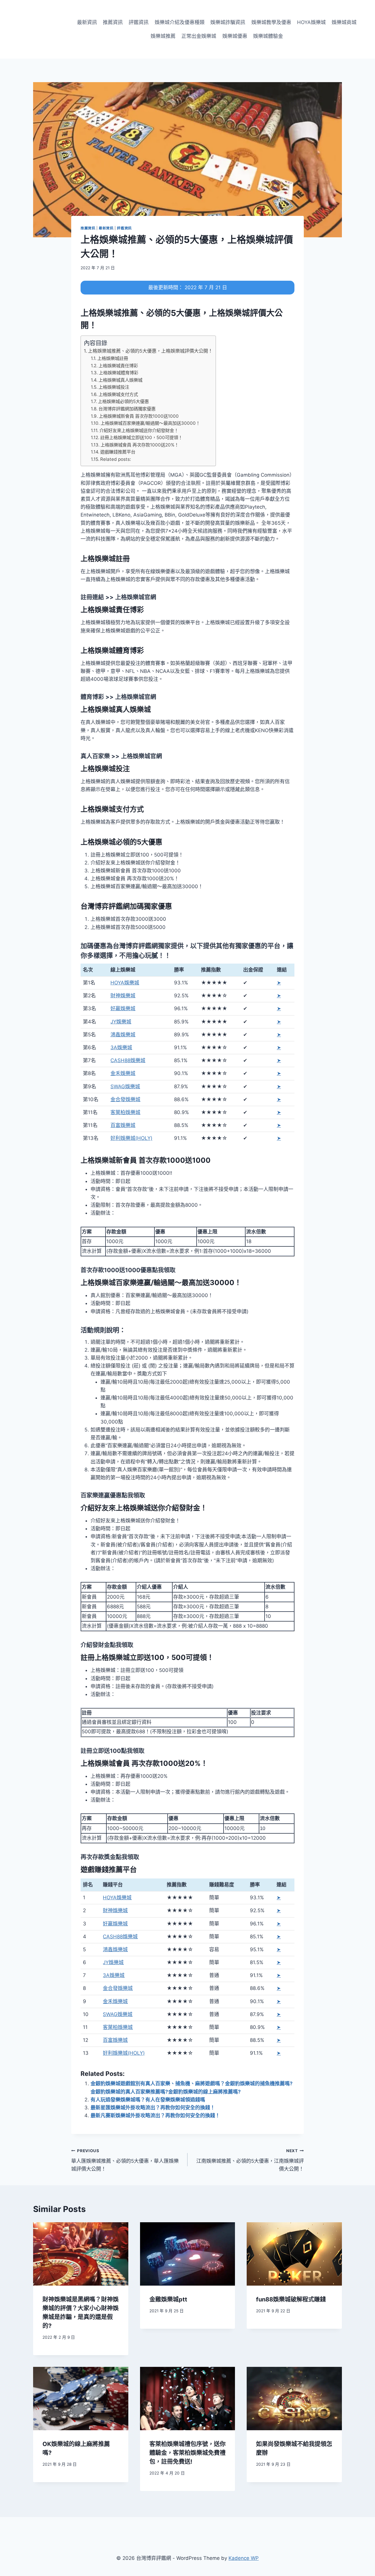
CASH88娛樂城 (128, 1060)
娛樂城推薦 (163, 36)
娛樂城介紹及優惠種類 (180, 22)
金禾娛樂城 (123, 1073)
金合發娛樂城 (125, 1099)
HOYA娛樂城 (311, 22)
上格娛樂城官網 (135, 597)
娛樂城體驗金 (268, 36)
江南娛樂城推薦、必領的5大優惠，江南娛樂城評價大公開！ (250, 2160)
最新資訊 (87, 22)
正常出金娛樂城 (199, 36)
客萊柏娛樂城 (125, 1112)
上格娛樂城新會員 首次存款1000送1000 (139, 416)
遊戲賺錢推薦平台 (118, 452)
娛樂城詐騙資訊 (228, 22)
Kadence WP (244, 2558)
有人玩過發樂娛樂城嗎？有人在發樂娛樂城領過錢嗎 (148, 2100)
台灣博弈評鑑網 (135, 946)
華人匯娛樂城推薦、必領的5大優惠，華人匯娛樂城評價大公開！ (125, 2160)
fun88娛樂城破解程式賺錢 (291, 2299)
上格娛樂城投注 (114, 387)
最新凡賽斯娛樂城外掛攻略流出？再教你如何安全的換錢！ (155, 2115)
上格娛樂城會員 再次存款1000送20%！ (140, 445)
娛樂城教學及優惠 (271, 22)
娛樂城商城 (344, 22)
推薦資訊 (113, 22)
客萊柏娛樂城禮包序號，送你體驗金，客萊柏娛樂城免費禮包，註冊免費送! (187, 2453)
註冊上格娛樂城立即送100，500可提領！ (141, 437)
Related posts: (116, 459)
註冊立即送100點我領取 (112, 1751)
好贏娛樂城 (123, 1008)
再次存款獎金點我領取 (110, 1857)
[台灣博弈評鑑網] (36, 29)
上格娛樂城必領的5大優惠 (123, 401)
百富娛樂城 (123, 1125)
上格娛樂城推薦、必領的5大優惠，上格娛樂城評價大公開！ (150, 351)
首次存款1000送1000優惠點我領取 (128, 1270)
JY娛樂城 (121, 1022)
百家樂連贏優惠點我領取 (113, 1495)
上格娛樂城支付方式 (118, 394)
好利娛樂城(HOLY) (131, 1138)
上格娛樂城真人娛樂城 (120, 380)
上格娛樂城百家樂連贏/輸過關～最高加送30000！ (150, 423)
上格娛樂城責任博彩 (118, 366)
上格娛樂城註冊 (113, 358)
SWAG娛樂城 (125, 1086)
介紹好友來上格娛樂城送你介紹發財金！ (139, 430)
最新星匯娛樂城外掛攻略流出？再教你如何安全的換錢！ (153, 2108)
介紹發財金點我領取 (107, 1645)
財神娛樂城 (123, 996)
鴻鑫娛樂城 (123, 1035)
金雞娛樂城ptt (168, 2299)
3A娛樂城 (121, 1047)
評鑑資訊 (139, 22)
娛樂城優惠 (235, 36)
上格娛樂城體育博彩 (119, 373)
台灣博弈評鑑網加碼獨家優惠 (127, 409)
